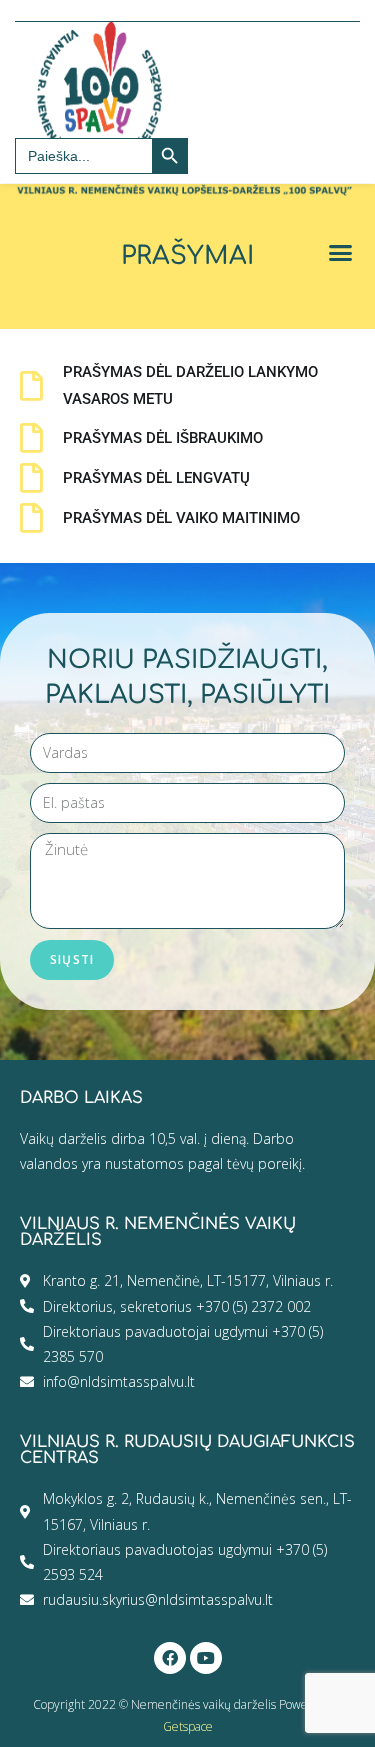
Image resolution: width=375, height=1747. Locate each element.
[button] (341, 253)
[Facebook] (170, 1658)
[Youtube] (206, 1658)
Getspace (188, 1726)
